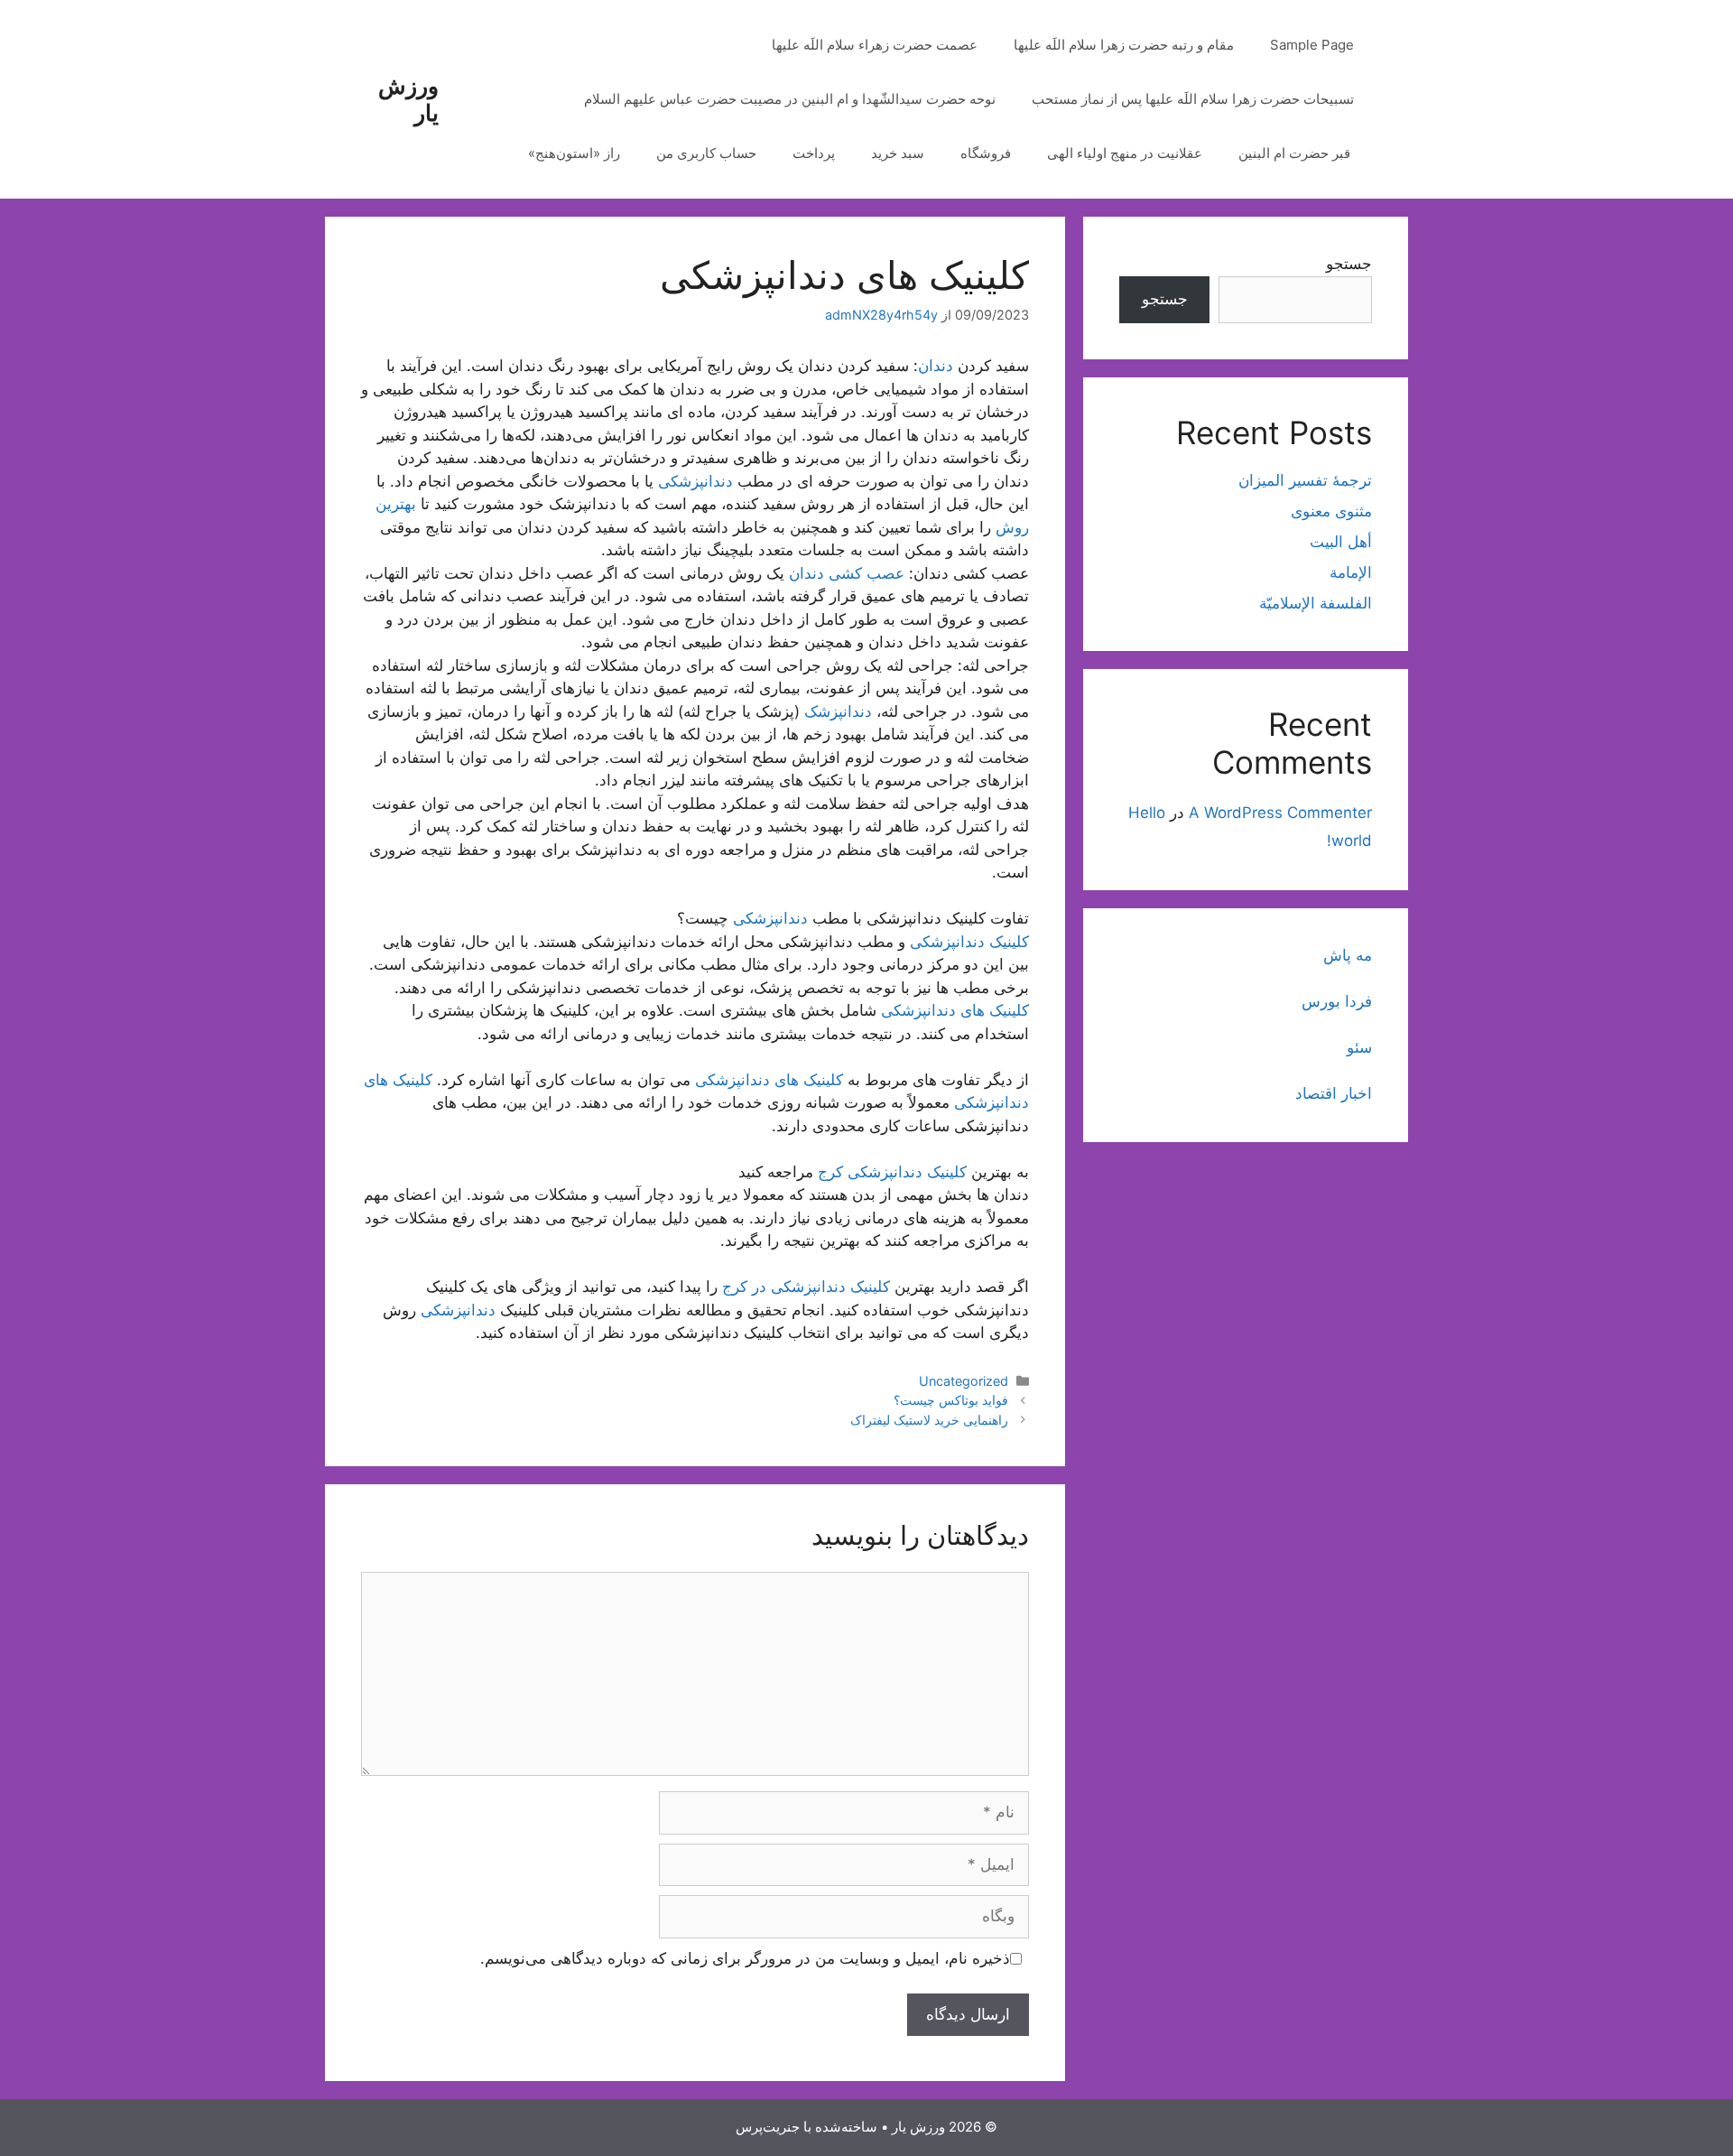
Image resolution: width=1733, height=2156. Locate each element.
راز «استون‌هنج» (574, 153)
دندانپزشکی (695, 481)
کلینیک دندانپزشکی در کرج (806, 1287)
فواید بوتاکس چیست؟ (951, 1400)
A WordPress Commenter (1280, 813)
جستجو (1349, 264)
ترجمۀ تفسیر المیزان (1305, 480)
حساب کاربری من (706, 153)
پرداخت (814, 153)
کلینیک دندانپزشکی (969, 942)
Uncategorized (964, 1381)
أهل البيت (1341, 542)
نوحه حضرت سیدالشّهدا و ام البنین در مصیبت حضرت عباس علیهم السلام (790, 99)
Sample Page (1312, 45)
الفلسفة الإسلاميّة (1316, 603)
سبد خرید (898, 153)
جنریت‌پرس (768, 2127)
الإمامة (1351, 572)
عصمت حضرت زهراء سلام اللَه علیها (875, 45)
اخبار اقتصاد (1334, 1093)
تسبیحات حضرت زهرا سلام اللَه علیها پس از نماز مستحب (1193, 99)
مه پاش (1348, 955)
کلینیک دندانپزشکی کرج (892, 1172)
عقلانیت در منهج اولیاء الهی (1125, 153)
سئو (1359, 1047)
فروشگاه (986, 153)
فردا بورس (1337, 1001)
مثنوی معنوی (1331, 511)
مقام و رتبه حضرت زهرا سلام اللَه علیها (1124, 45)
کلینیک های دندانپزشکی (955, 1010)
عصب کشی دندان (847, 573)
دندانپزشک (838, 711)
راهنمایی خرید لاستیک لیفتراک (929, 1420)
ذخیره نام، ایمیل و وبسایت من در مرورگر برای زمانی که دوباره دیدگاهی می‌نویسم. (745, 1958)
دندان (936, 366)
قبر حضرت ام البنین (1296, 153)
